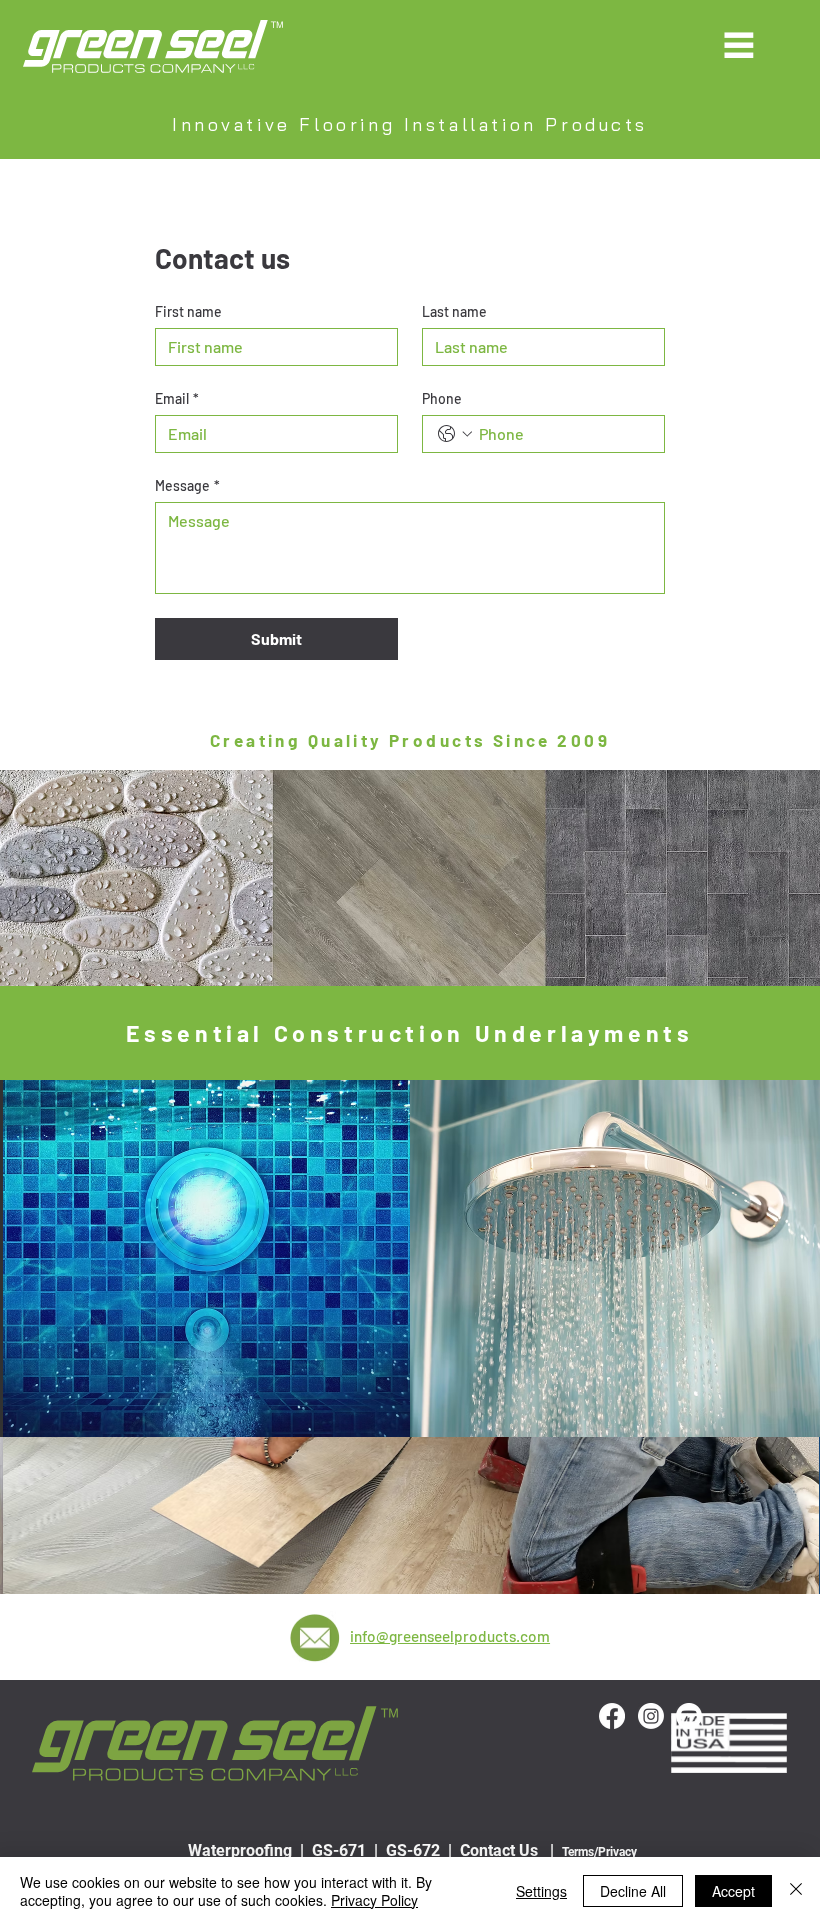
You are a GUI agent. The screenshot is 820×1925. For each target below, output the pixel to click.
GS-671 (339, 1850)
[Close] (796, 1891)
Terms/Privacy (599, 1852)
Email (177, 398)
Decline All (633, 1891)
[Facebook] (612, 1716)
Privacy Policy (374, 1900)
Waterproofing (240, 1850)
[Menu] (739, 45)
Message (187, 485)
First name (188, 311)
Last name (454, 311)
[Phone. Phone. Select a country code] (455, 434)
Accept (733, 1891)
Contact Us (499, 1850)
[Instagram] (651, 1716)
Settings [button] (541, 1891)
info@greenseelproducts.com (450, 1636)
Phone (442, 398)
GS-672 (415, 1850)
